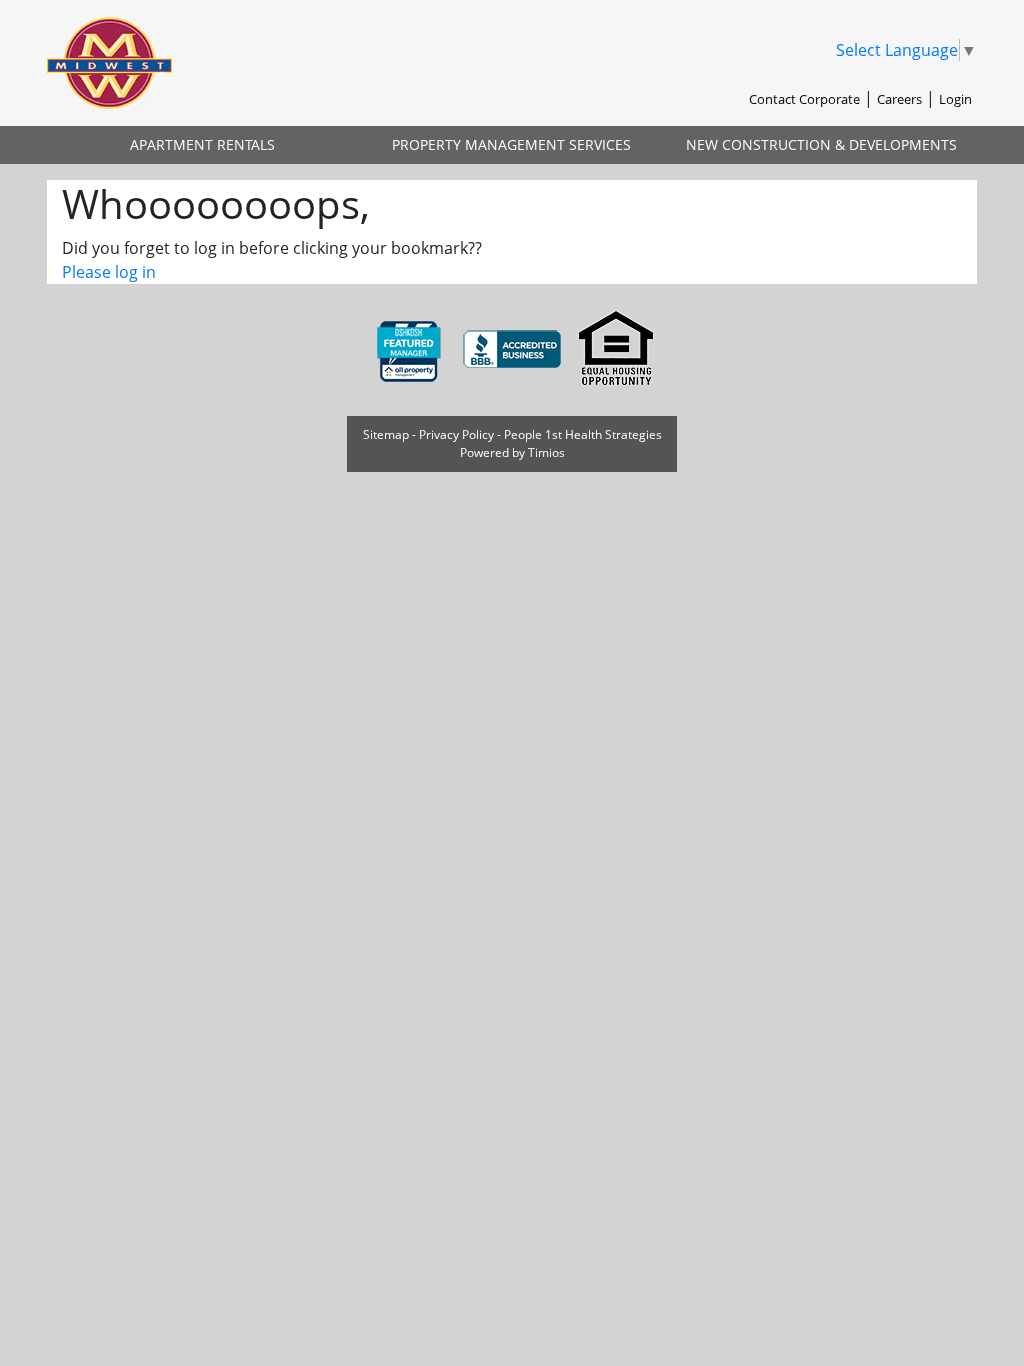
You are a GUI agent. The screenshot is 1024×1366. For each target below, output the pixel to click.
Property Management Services (511, 144)
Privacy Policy (456, 434)
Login (955, 99)
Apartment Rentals (202, 144)
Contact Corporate (804, 99)
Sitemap (386, 434)
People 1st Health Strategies (583, 434)
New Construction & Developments (821, 144)
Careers (899, 99)
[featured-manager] (410, 348)
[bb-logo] (514, 348)
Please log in (109, 272)
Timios (546, 452)
